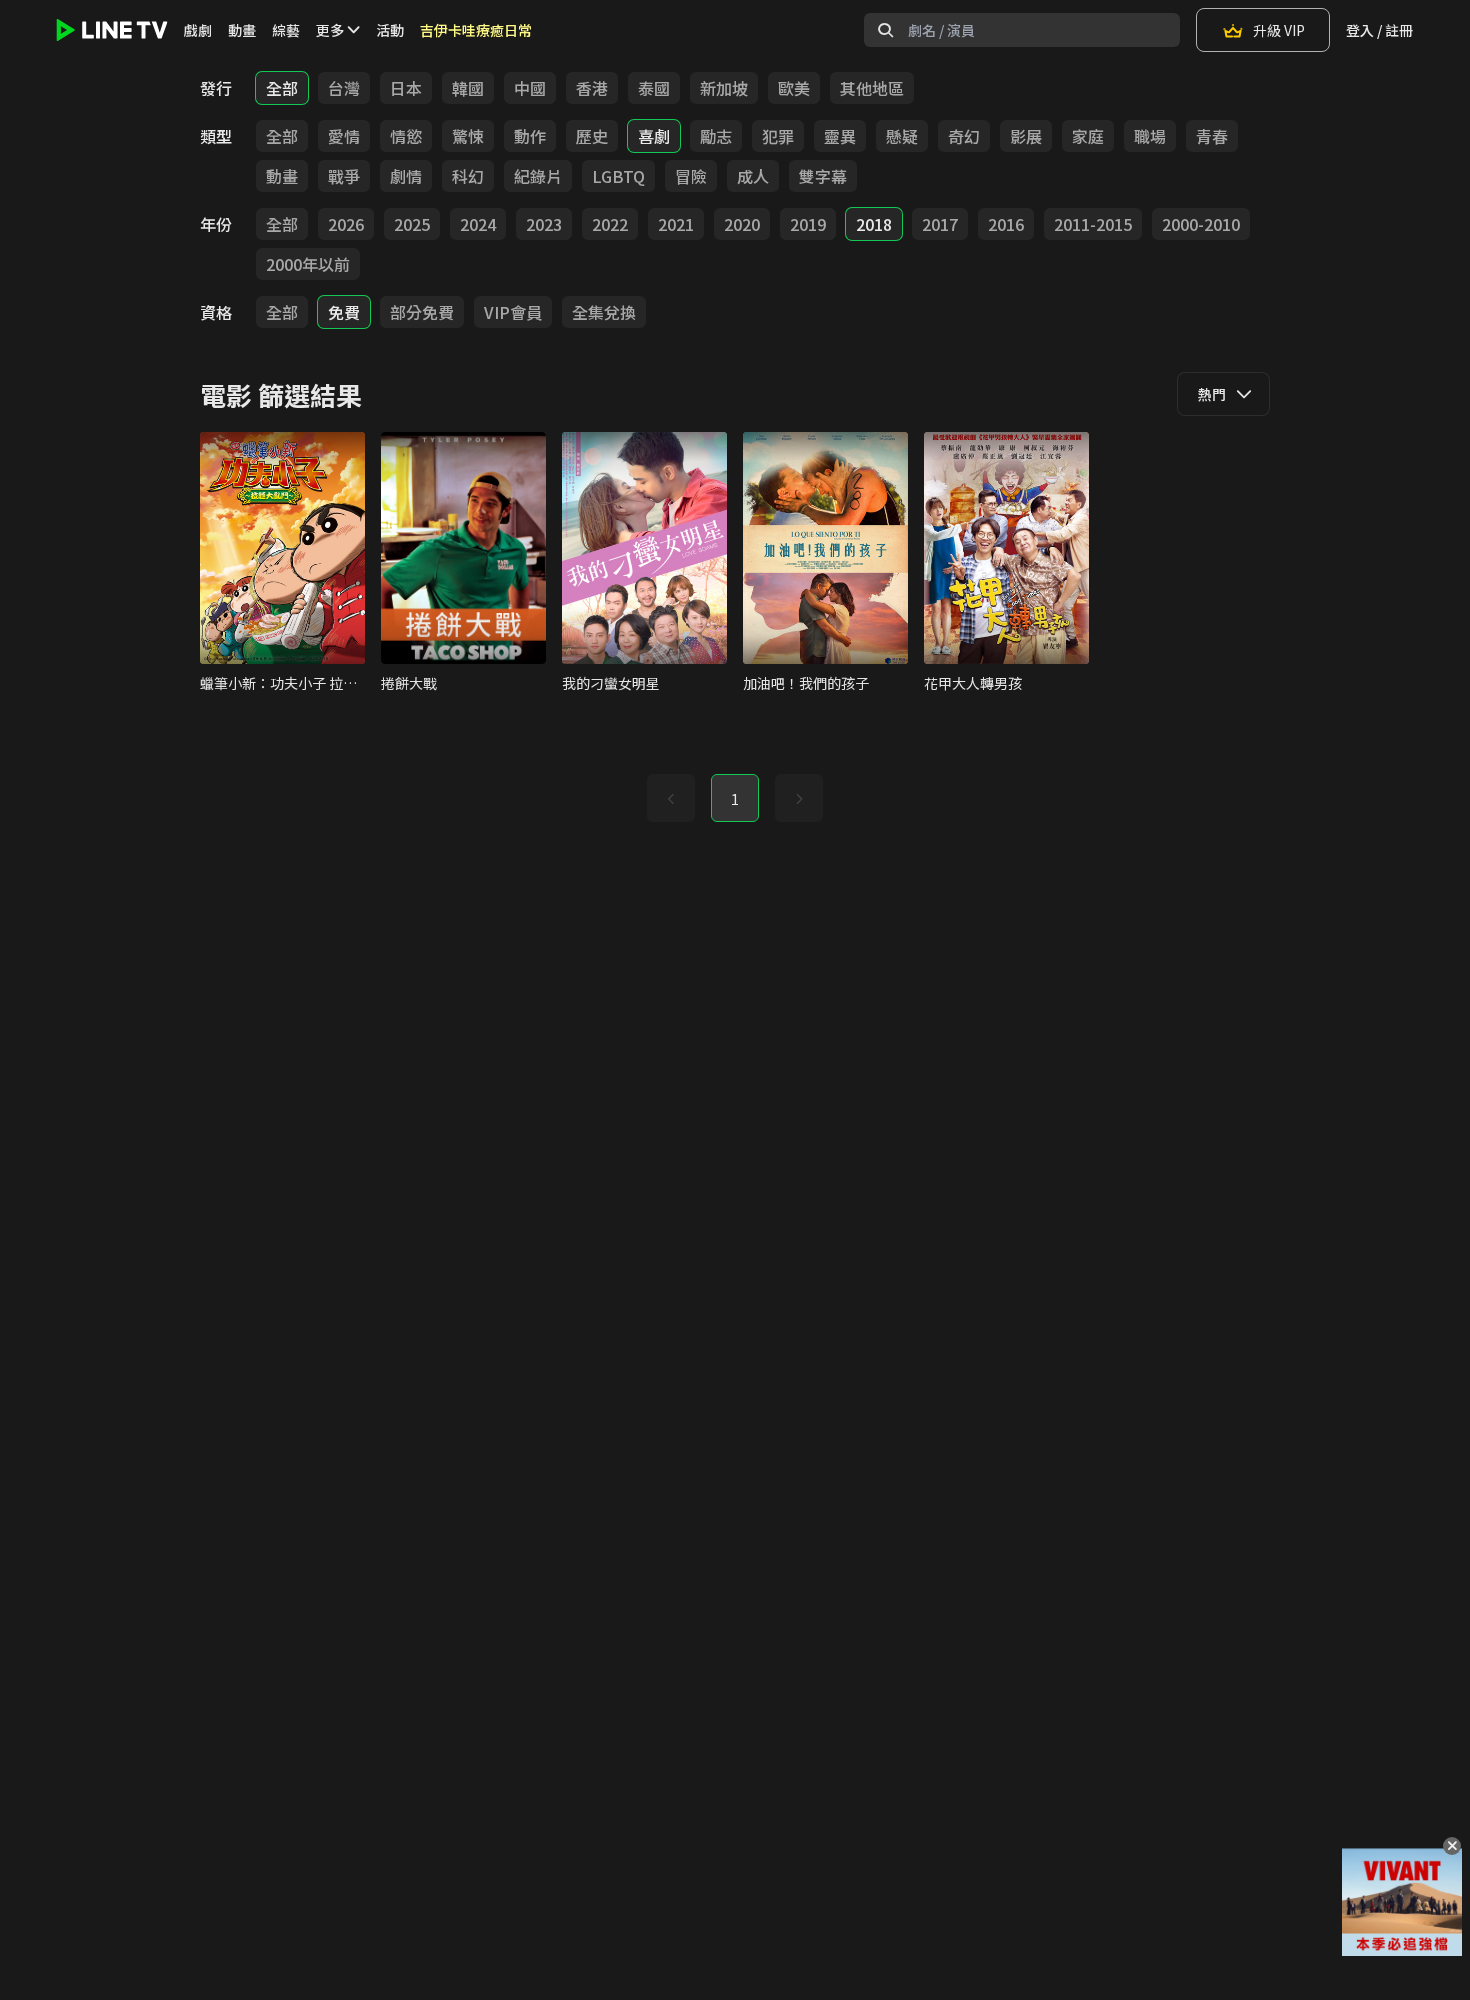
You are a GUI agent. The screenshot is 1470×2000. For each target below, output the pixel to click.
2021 (676, 224)
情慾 (406, 136)
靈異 (840, 136)
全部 (282, 88)
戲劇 (198, 30)
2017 (940, 224)
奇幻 (964, 136)
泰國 (654, 88)
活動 (390, 30)
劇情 (406, 176)
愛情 (344, 136)
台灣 (344, 88)
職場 (1150, 136)
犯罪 (778, 136)
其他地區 (872, 88)
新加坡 (724, 88)
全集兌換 (604, 312)
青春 (1212, 136)
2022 (610, 224)
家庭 (1088, 136)
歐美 (794, 88)
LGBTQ (618, 176)
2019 (808, 224)
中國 (530, 88)
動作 (530, 136)
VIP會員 (513, 312)
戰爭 (344, 176)
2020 (742, 224)
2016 (1006, 224)
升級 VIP (1279, 30)
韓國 (468, 88)
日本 (406, 88)
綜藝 (286, 30)
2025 (412, 224)
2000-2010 (1201, 224)
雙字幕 (823, 176)
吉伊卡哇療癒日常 (476, 30)
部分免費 (422, 312)
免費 (344, 312)
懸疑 (902, 136)
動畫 (242, 30)
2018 (874, 224)
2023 (544, 224)
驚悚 (468, 136)
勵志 (716, 136)
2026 (346, 224)
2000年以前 (308, 264)
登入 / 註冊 (1379, 30)
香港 (592, 88)
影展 (1026, 136)
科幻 (468, 176)
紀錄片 (538, 176)
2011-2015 (1093, 224)
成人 (753, 176)
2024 (478, 224)
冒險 (691, 176)
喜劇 (654, 136)
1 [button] (735, 799)
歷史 (592, 136)
